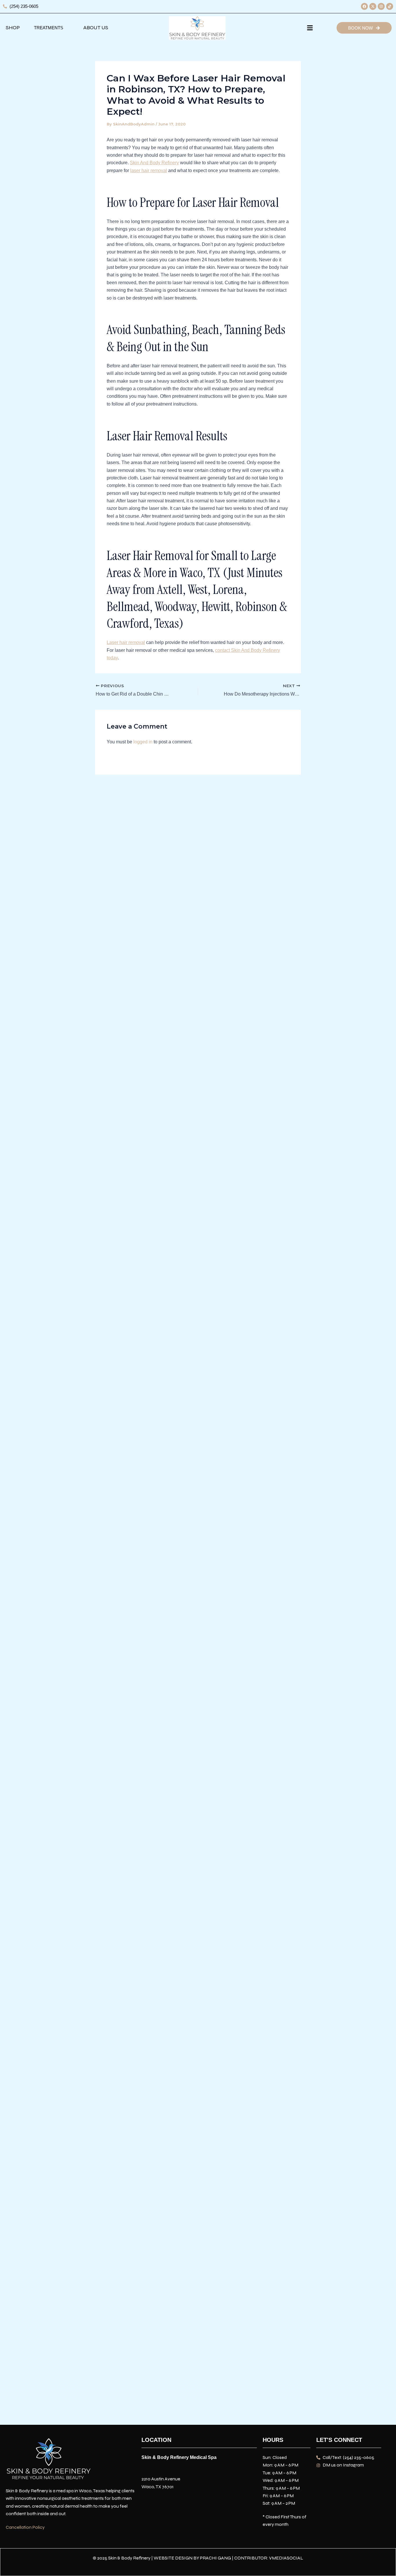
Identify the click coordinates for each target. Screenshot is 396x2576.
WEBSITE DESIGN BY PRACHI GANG (192, 2558)
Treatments (49, 28)
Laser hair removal (126, 642)
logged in (143, 742)
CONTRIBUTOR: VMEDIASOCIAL (269, 2558)
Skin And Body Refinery (154, 163)
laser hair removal (149, 170)
